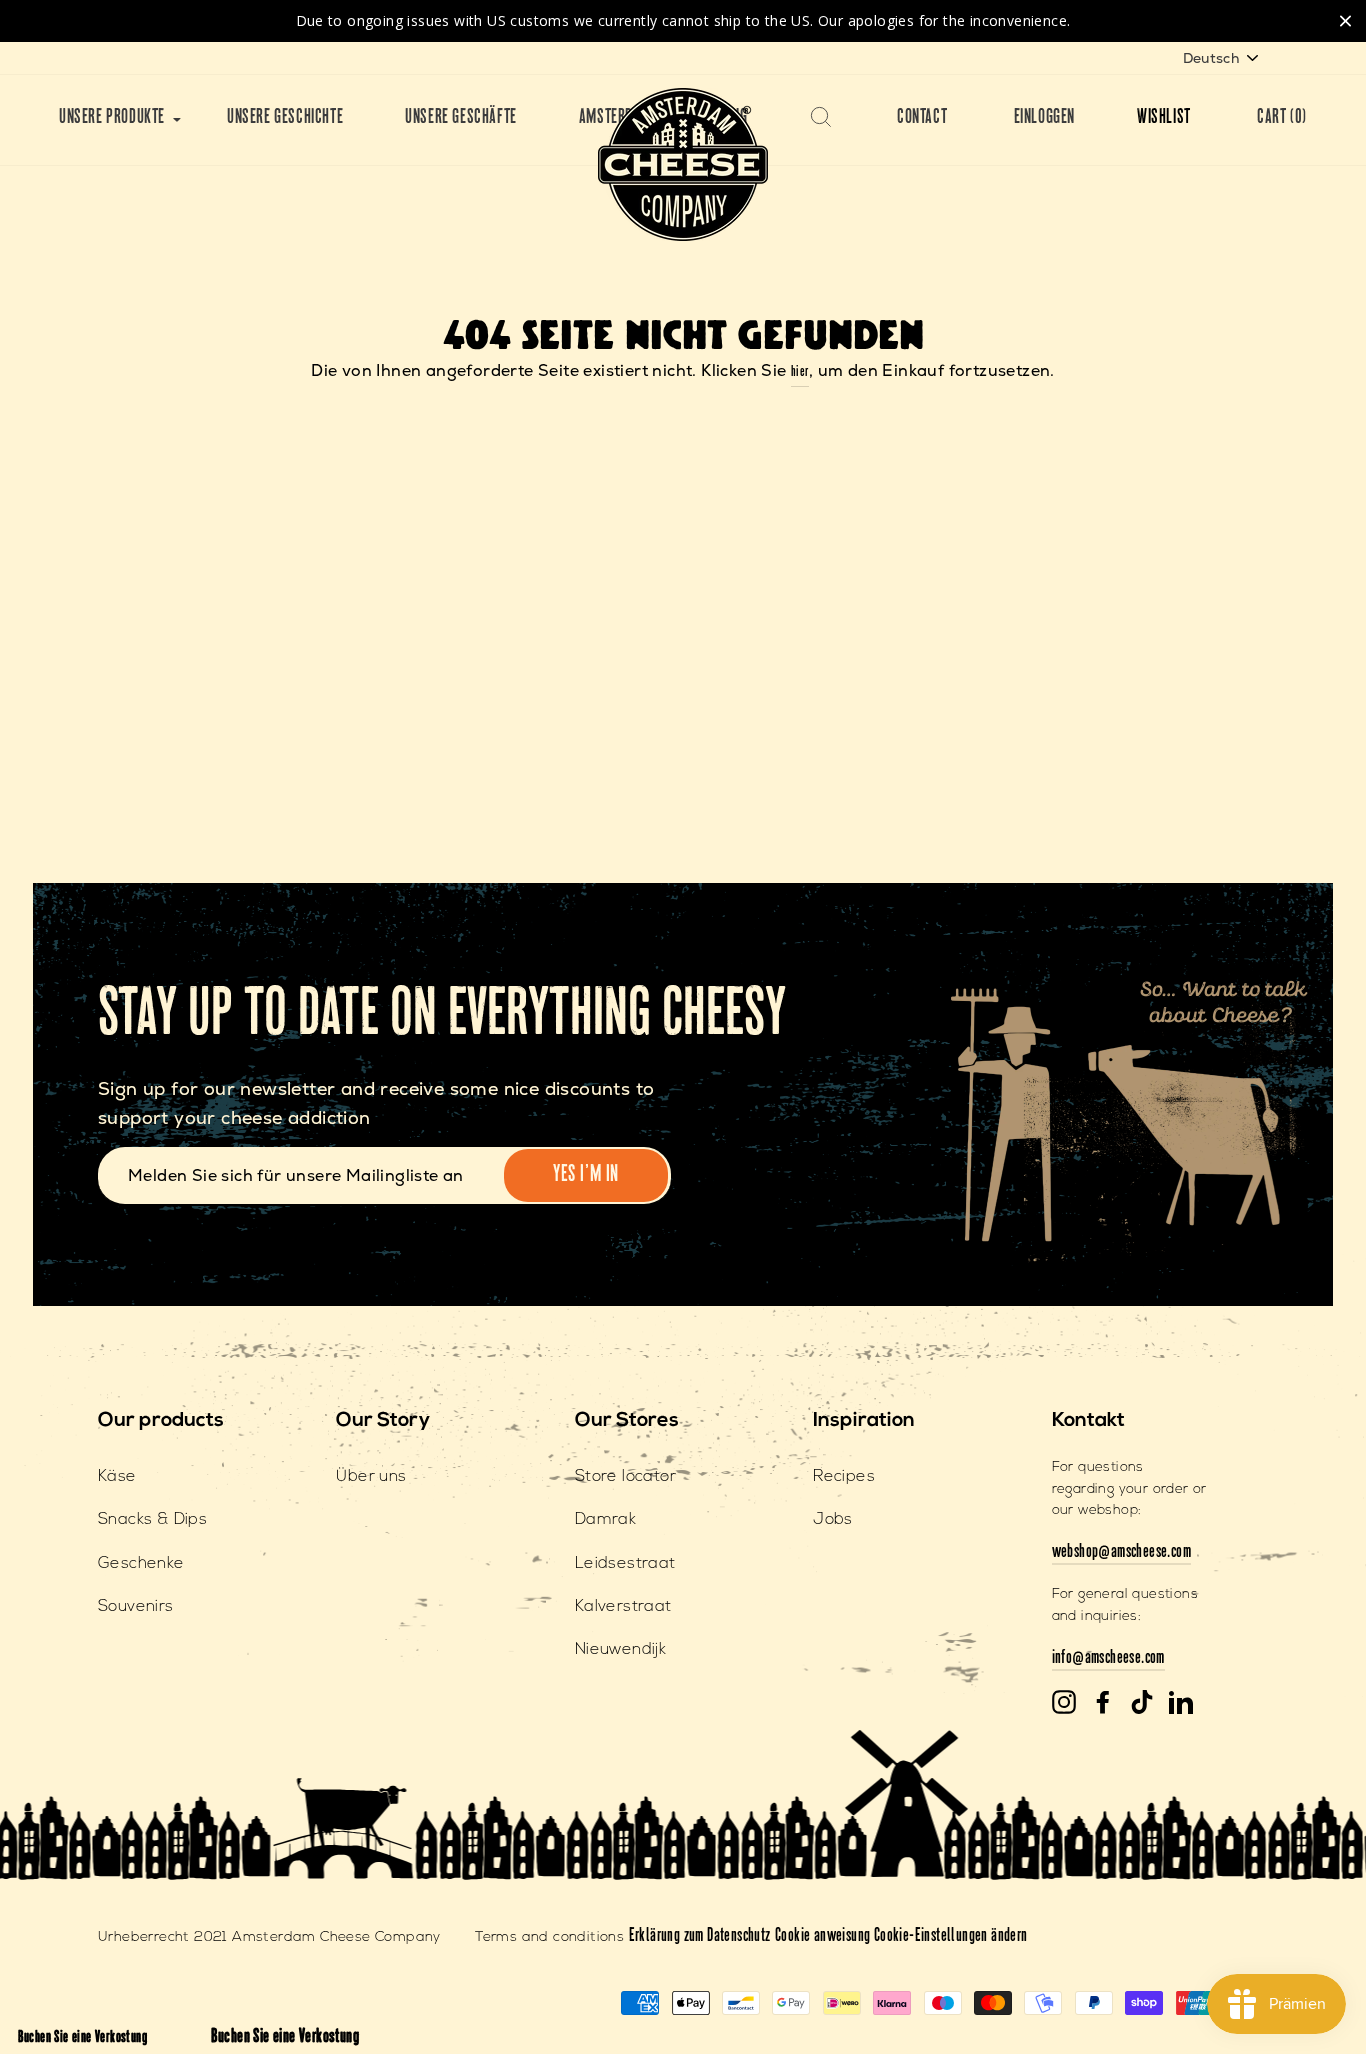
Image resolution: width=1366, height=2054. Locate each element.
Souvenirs (136, 1607)
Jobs (833, 1520)
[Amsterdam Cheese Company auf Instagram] (1064, 1702)
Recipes (844, 1477)
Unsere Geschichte (285, 118)
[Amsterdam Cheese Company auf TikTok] (1142, 1702)
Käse (117, 1477)
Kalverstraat (623, 1607)
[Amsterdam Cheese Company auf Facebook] (1103, 1702)
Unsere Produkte (112, 118)
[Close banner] (1345, 20)
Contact (922, 118)
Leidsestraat (625, 1564)
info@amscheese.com (1108, 1659)
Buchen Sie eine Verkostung (82, 2038)
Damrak (605, 1520)
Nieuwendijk (620, 1650)
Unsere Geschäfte (461, 118)
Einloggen (1044, 118)
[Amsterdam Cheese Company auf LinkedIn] (1181, 1702)
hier (800, 373)
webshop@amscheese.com (1121, 1553)
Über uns (371, 1477)
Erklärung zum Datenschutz (700, 1937)
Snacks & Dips (152, 1520)
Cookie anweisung (824, 1937)
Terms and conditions (549, 1937)
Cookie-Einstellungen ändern (951, 1937)
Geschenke (141, 1564)
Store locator (625, 1477)
